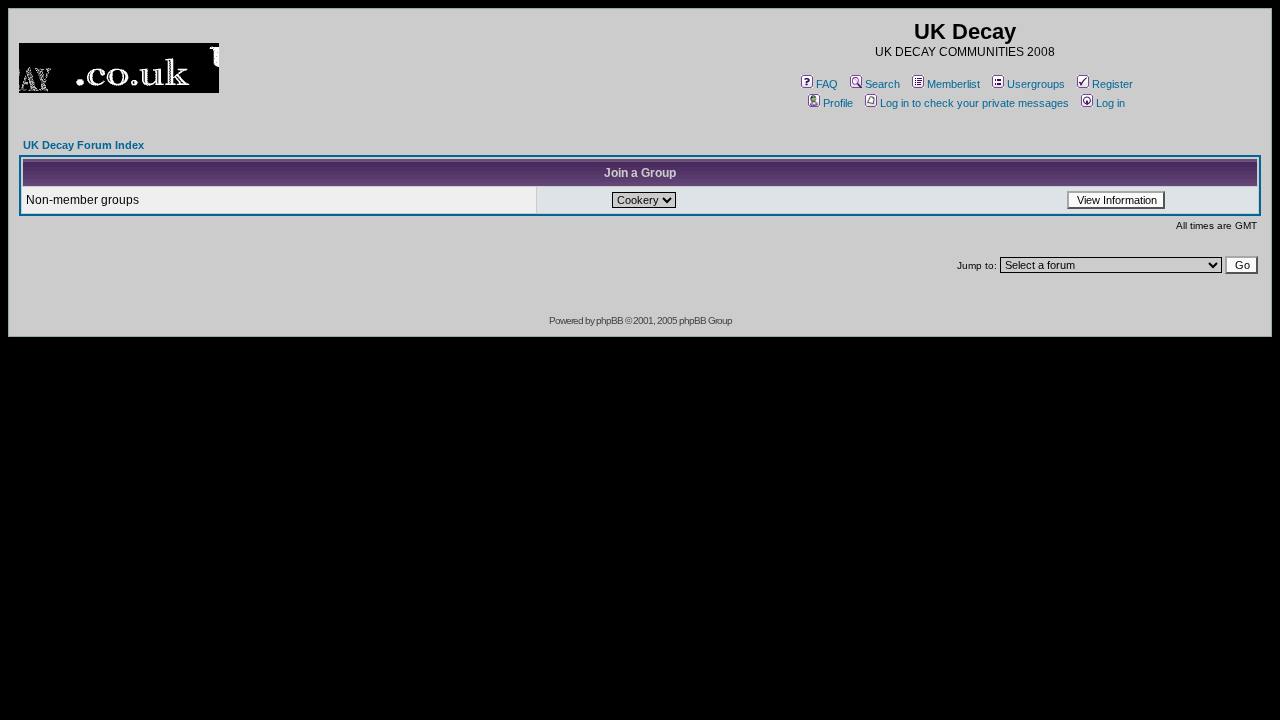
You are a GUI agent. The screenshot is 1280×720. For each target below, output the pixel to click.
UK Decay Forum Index (83, 145)
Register (1112, 84)
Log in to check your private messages (974, 103)
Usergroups (1036, 84)
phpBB (609, 320)
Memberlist (953, 84)
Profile (838, 103)
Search (882, 84)
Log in (1110, 103)
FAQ (827, 84)
